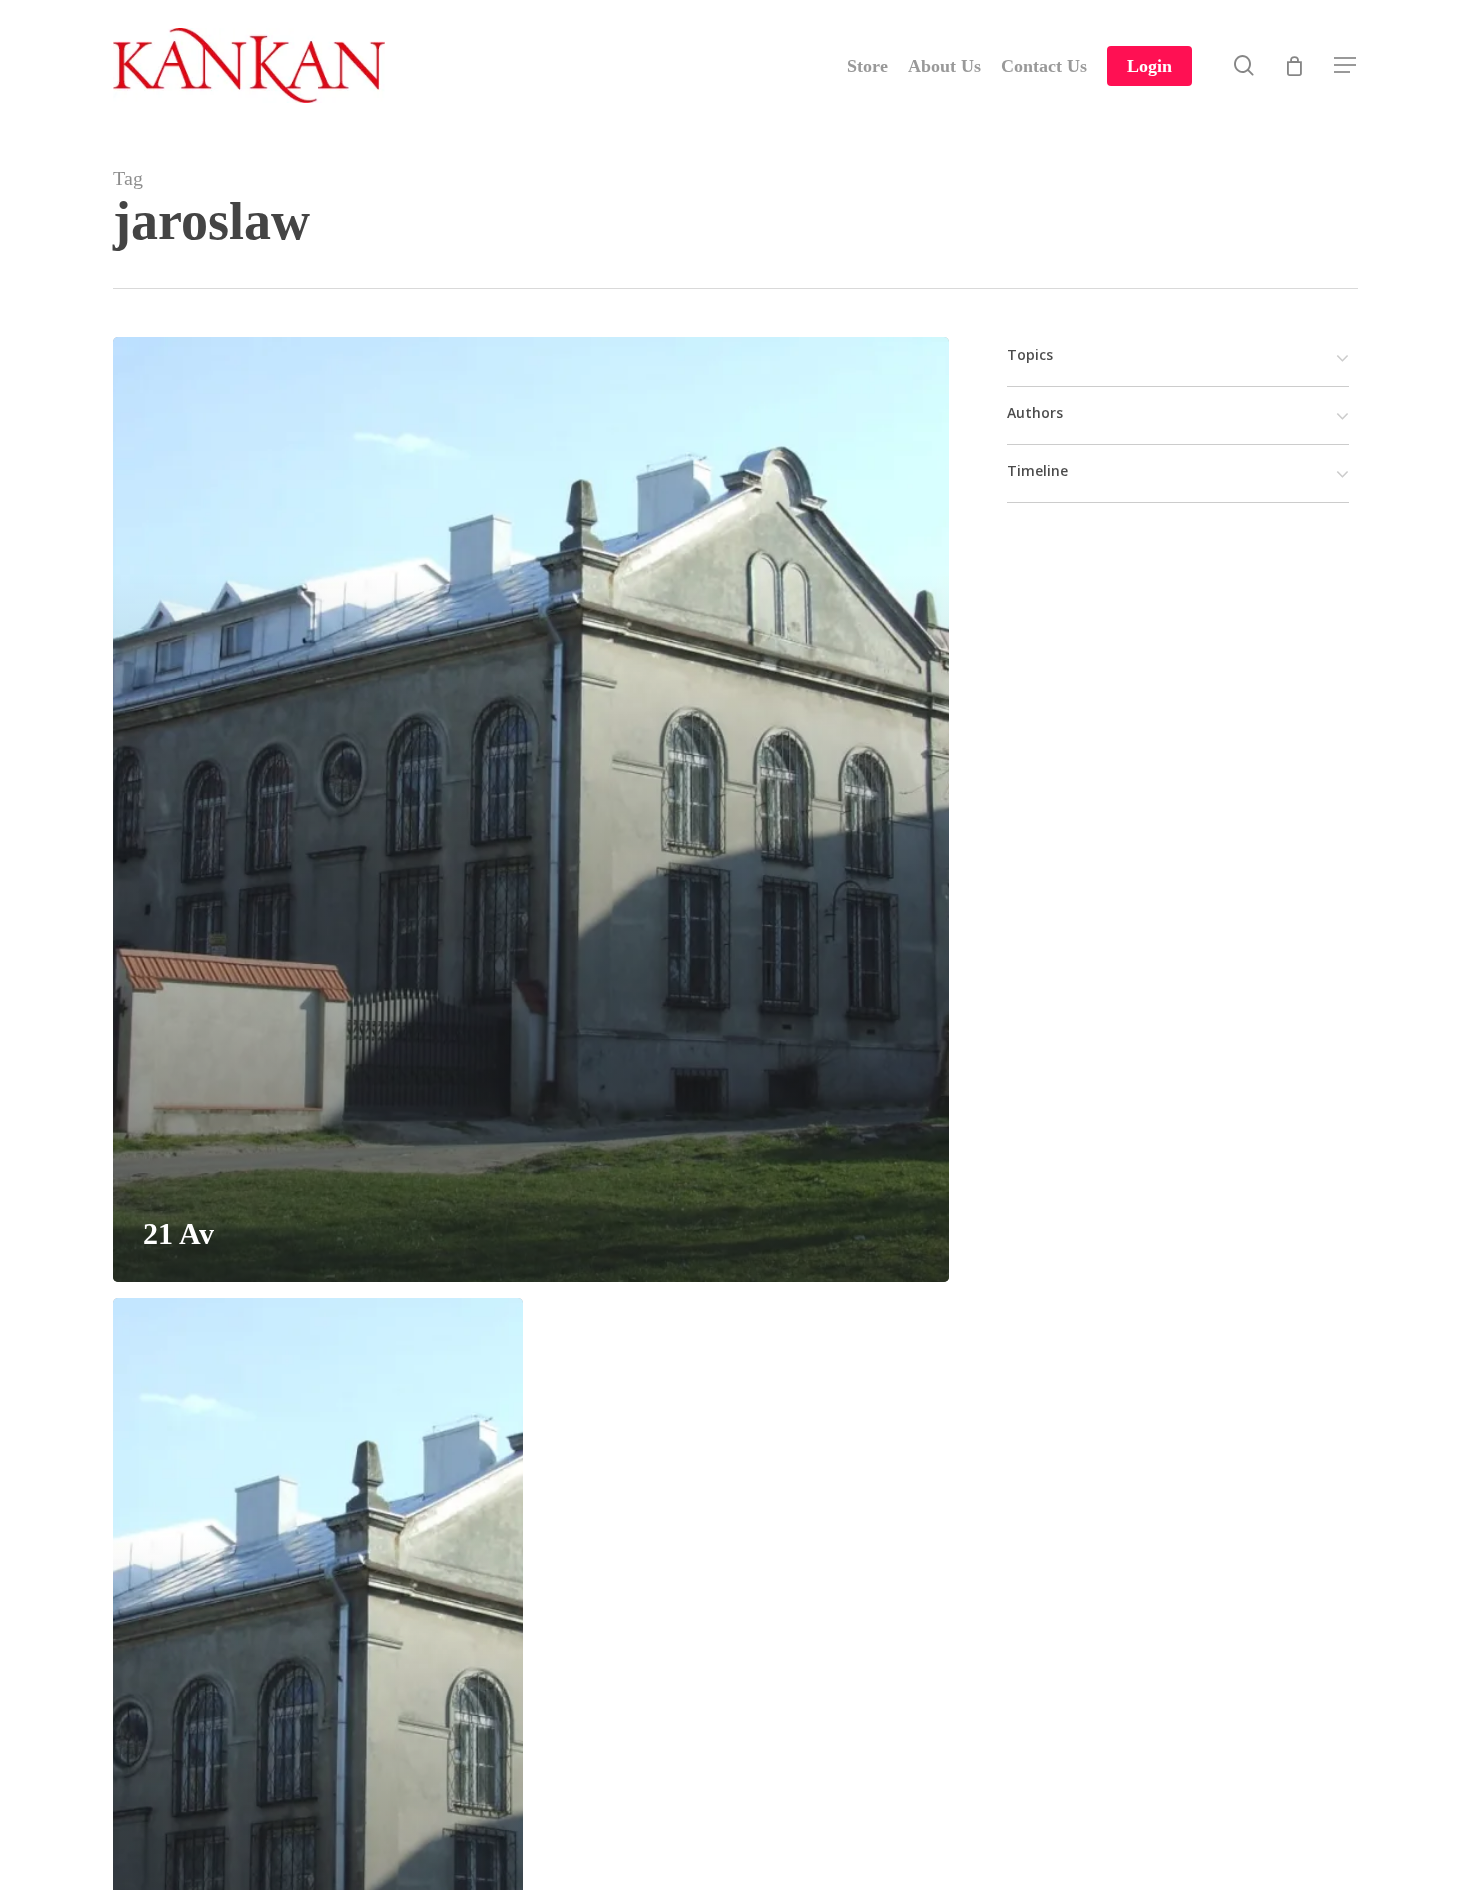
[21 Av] (531, 809)
